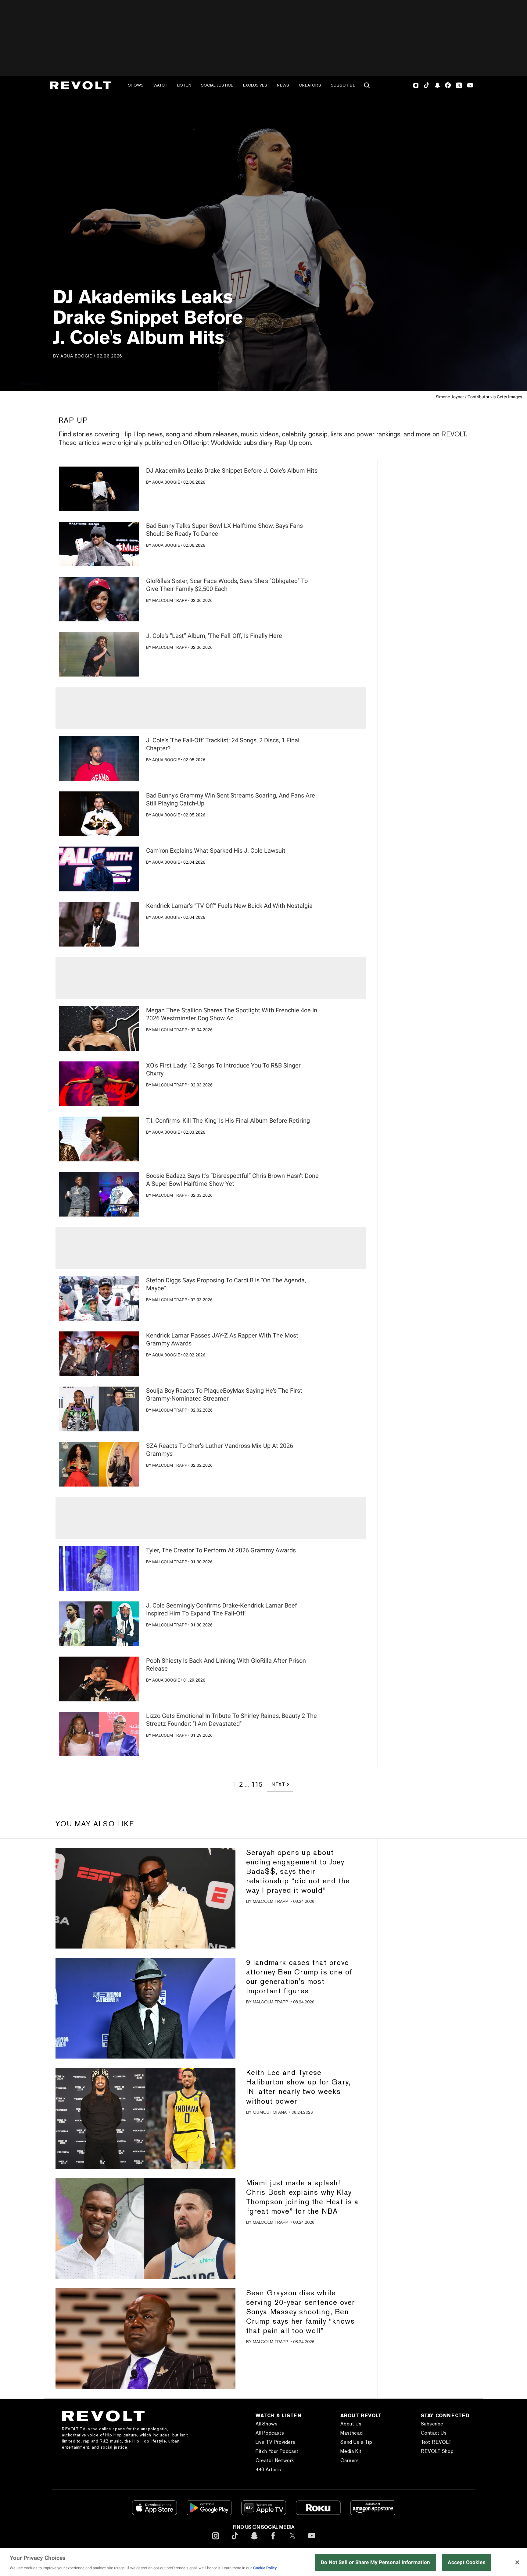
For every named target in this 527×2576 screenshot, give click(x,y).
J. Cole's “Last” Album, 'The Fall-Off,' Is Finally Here (214, 636)
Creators (310, 85)
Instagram (416, 85)
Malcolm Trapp (170, 600)
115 (257, 1784)
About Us (351, 2424)
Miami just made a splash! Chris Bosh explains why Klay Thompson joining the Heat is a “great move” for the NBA (303, 2197)
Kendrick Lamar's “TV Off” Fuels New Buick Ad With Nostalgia (229, 906)
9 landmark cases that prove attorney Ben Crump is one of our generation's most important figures (299, 1977)
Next (278, 1784)
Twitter (459, 85)
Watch (160, 85)
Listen (184, 85)
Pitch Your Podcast (277, 2451)
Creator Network (275, 2460)
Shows (136, 85)
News (283, 85)
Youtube (470, 86)
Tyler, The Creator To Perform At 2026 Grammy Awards (221, 1550)
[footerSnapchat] (254, 2540)
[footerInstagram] (216, 2540)
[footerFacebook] (273, 2540)
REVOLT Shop (437, 2451)
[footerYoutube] (312, 2540)
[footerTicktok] (235, 2540)
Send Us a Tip (356, 2442)
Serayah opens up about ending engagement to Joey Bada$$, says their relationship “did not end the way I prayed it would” (298, 1871)
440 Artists (268, 2469)
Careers (350, 2460)
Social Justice (217, 85)
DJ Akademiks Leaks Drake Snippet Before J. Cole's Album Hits (232, 471)
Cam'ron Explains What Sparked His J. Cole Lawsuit (216, 851)
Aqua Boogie (76, 356)
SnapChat (437, 85)
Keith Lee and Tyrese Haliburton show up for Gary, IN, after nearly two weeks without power (299, 2087)
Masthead (351, 2433)
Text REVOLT (436, 2442)
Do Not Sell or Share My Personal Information (376, 2562)
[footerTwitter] (292, 2540)
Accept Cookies (466, 2562)
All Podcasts (270, 2433)
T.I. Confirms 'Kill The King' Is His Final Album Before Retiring (228, 1121)
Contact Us (434, 2433)
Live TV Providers (275, 2442)
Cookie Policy (265, 2568)
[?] (99, 489)
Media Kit (351, 2451)
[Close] (517, 2562)
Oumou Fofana (270, 2112)
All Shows (267, 2424)
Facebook (448, 85)
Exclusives (255, 85)
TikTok (427, 85)
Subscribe (343, 85)
